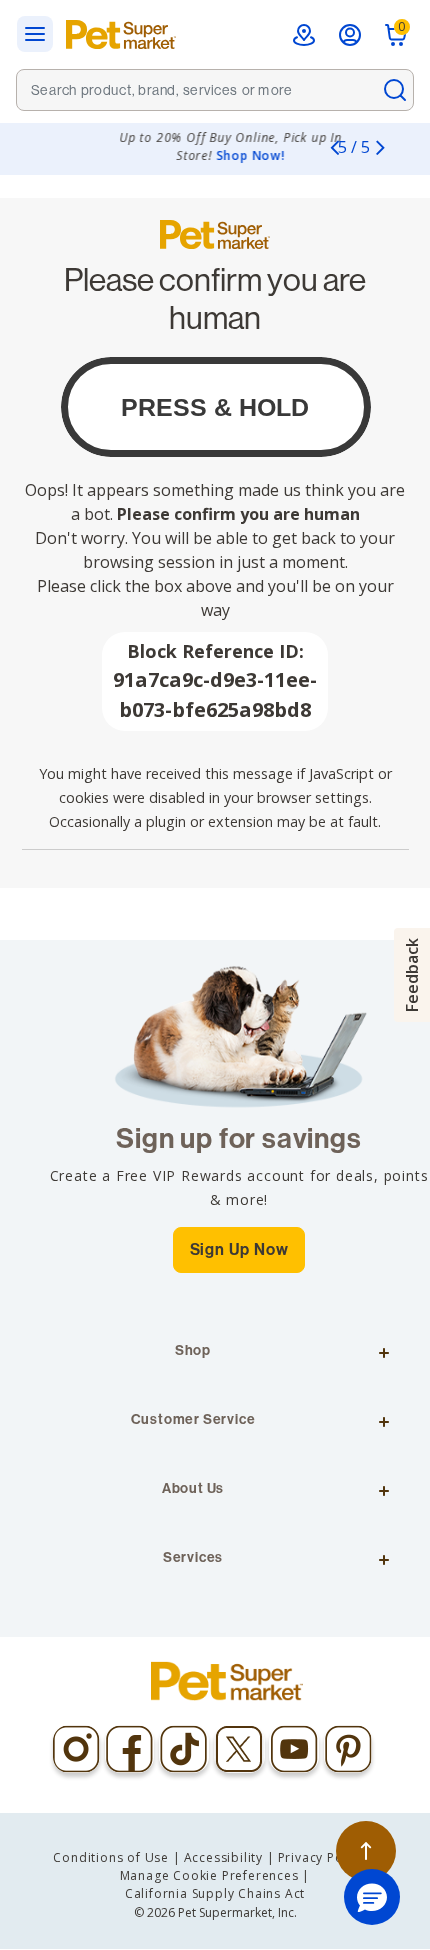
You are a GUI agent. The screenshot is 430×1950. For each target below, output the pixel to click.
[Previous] (334, 147)
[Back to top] (366, 1851)
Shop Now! (212, 155)
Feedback (412, 975)
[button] (372, 1897)
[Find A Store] (304, 35)
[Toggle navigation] (41, 34)
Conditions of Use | (116, 1857)
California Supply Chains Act (215, 1893)
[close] (395, 90)
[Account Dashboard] (350, 35)
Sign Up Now (239, 1249)
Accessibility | (229, 1857)
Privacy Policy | (327, 1857)
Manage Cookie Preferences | (215, 1875)
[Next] (380, 147)
